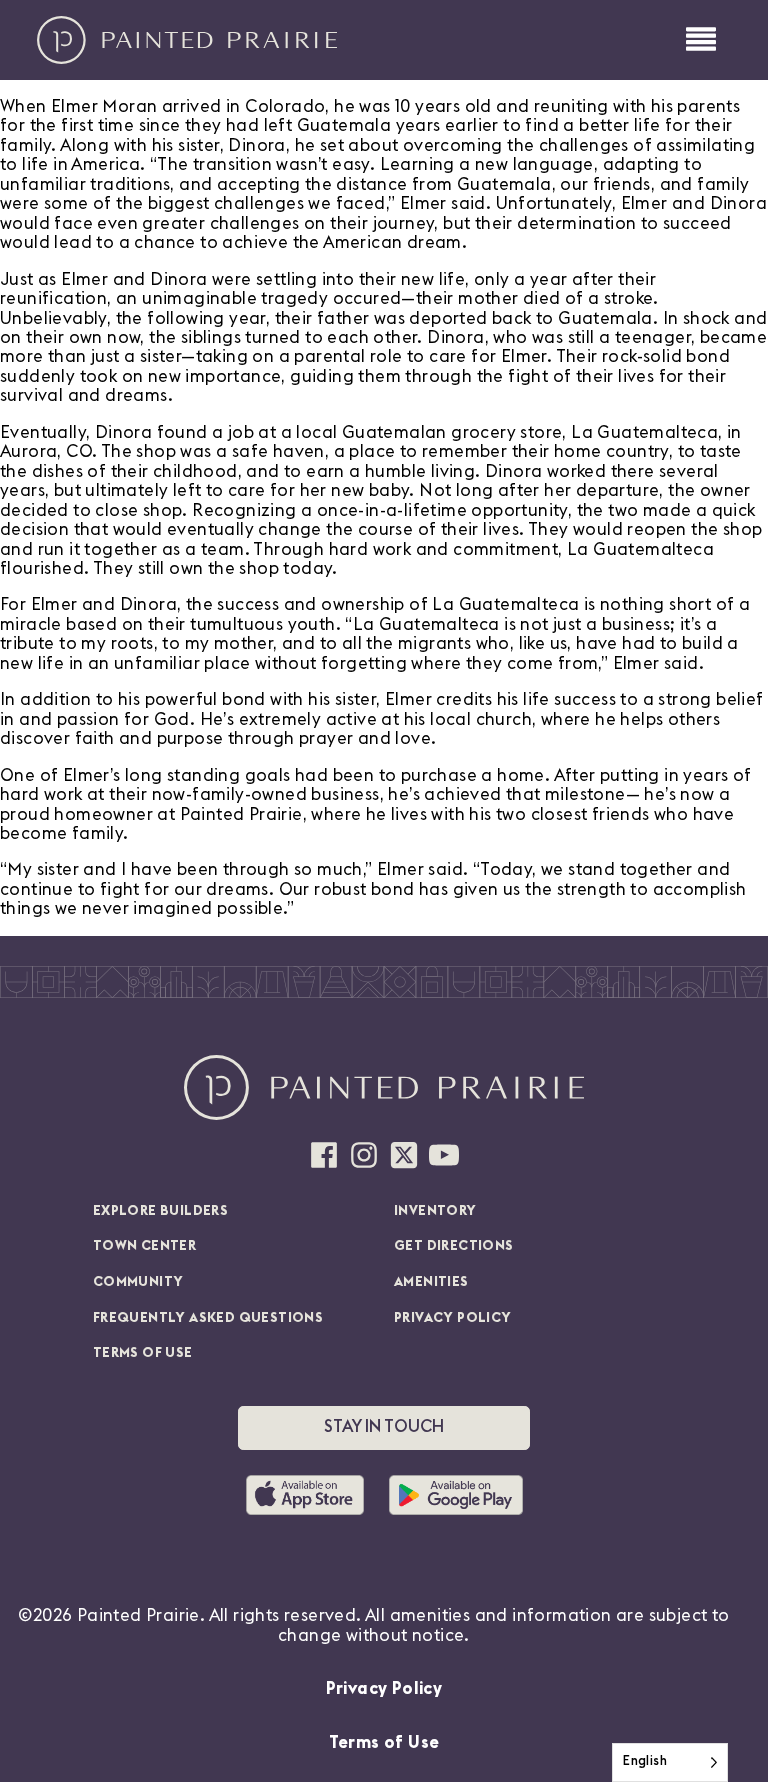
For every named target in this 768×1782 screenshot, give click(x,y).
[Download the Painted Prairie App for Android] (456, 1495)
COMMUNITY (138, 1282)
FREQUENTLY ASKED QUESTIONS (208, 1318)
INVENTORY (435, 1211)
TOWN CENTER (144, 1246)
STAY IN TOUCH (384, 1426)
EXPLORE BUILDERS (160, 1211)
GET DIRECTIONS (454, 1246)
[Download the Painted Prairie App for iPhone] (312, 1495)
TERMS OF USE (143, 1353)
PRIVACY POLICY (453, 1318)
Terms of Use (384, 1742)
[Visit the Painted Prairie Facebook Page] (324, 1155)
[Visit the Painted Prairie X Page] (404, 1155)
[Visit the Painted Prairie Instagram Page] (364, 1155)
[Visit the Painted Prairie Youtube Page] (444, 1155)
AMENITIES (431, 1282)
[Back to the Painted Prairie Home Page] (187, 40)
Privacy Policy (384, 1688)
